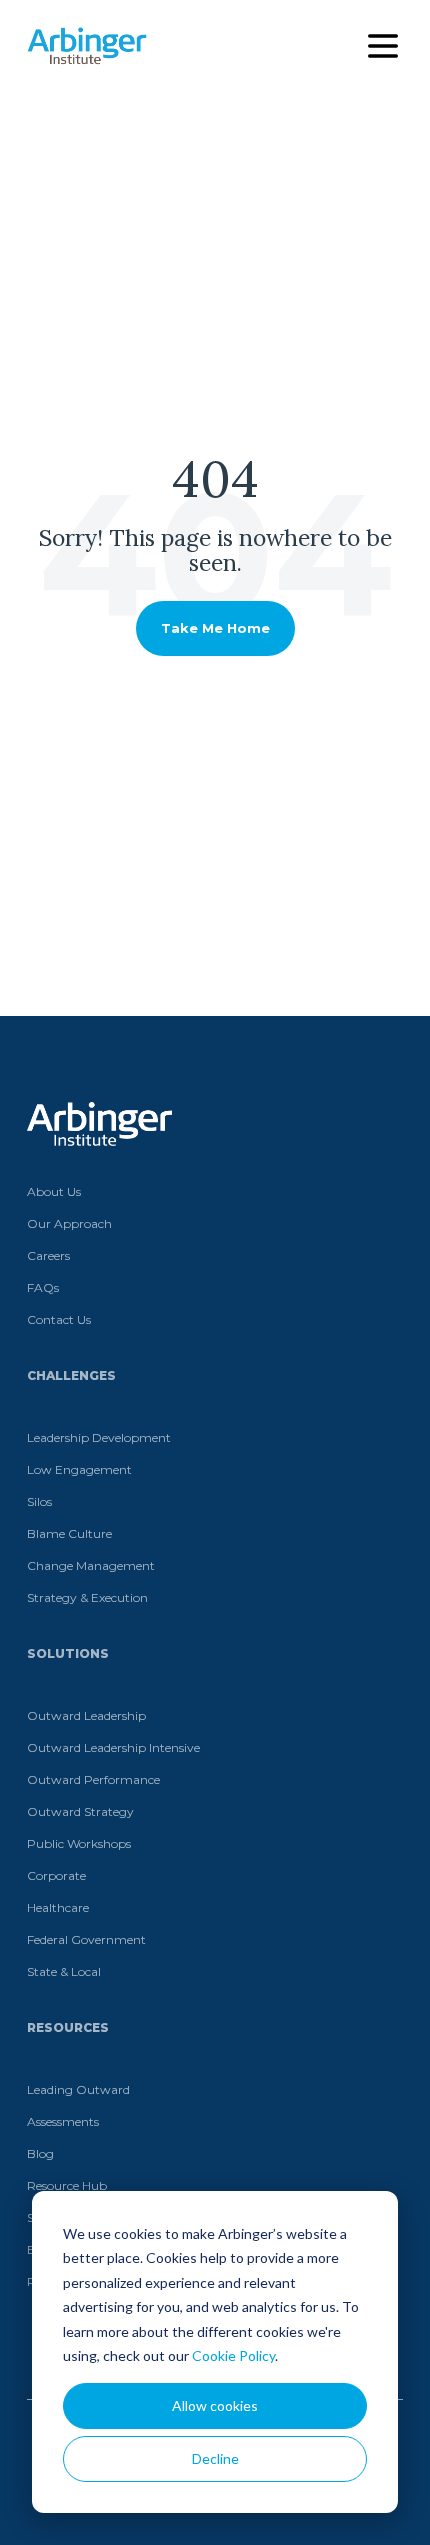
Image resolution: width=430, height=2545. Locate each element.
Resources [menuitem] (68, 2027)
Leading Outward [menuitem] (78, 2089)
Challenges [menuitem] (71, 1375)
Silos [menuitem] (39, 1501)
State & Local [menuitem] (64, 1971)
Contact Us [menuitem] (59, 1319)
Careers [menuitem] (48, 1255)
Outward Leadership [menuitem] (86, 1715)
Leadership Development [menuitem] (99, 1437)
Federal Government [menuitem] (86, 1939)
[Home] (87, 46)
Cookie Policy (233, 2355)
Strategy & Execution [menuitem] (87, 1597)
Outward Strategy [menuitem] (80, 1811)
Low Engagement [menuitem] (79, 1469)
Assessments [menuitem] (63, 2121)
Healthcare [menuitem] (58, 1907)
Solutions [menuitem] (68, 1653)
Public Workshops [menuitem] (79, 1843)
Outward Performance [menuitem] (93, 1779)
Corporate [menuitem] (56, 1875)
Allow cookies (215, 2405)
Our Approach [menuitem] (69, 1223)
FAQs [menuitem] (43, 1287)
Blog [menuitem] (40, 2153)
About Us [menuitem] (54, 1191)
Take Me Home (215, 628)
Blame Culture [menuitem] (69, 1533)
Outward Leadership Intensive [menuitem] (113, 1747)
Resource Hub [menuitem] (67, 2185)
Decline (215, 2458)
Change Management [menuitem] (91, 1565)
